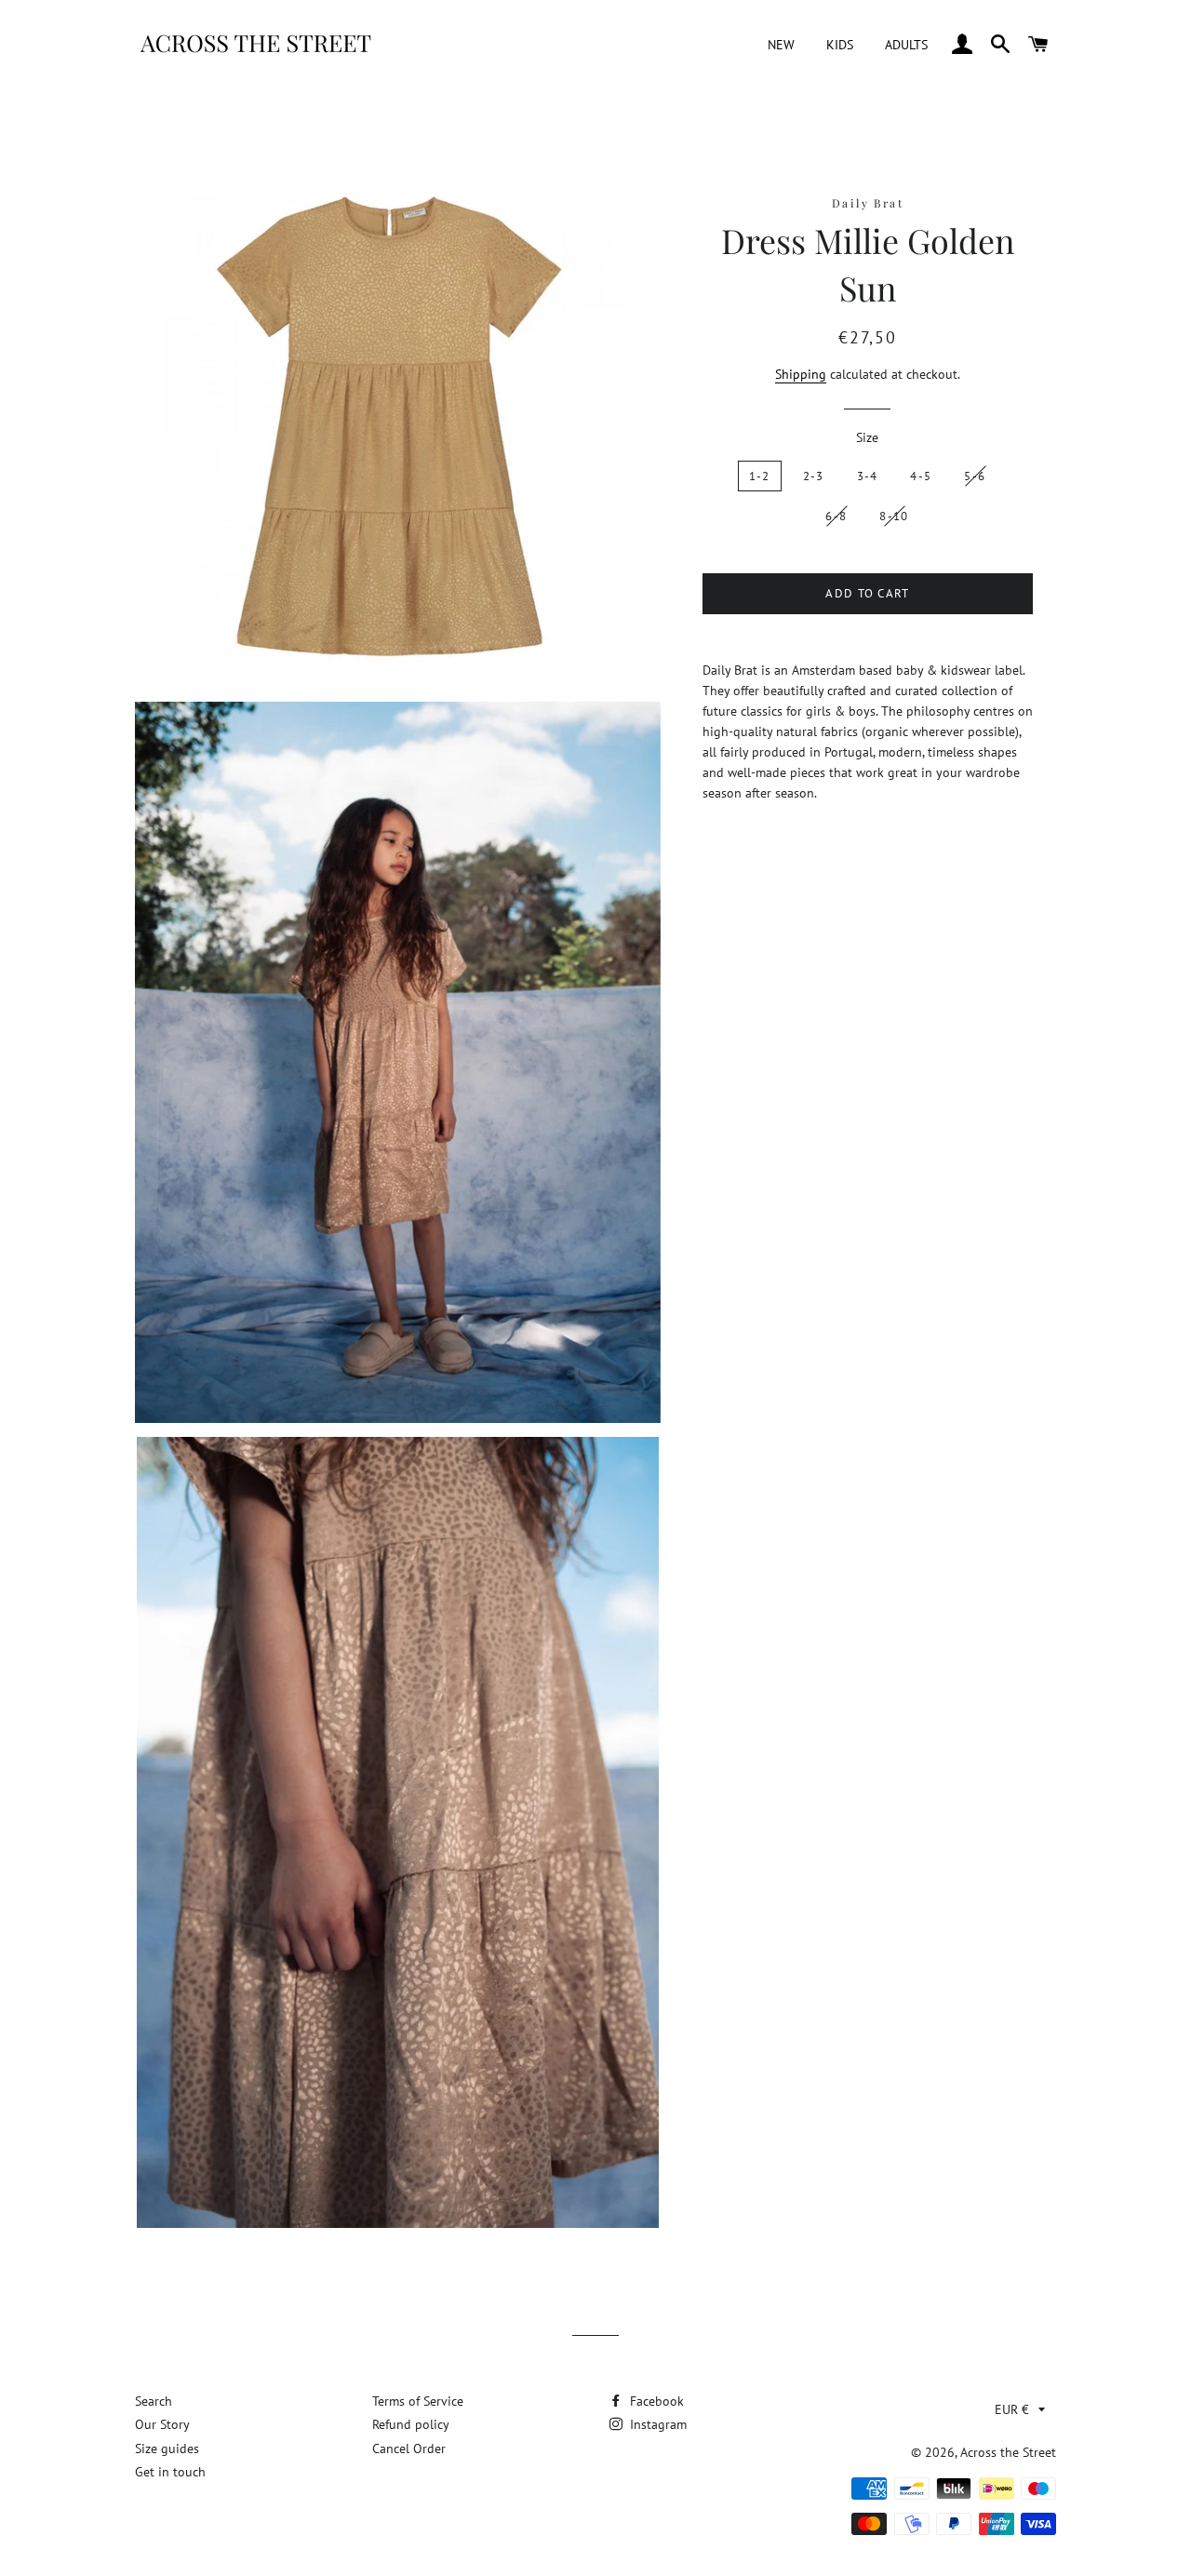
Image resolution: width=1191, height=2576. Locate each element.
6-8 (836, 516)
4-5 (921, 476)
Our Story (162, 2424)
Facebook (655, 2401)
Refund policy (411, 2424)
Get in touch (170, 2472)
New (781, 45)
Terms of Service (418, 2401)
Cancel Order (409, 2449)
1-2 (760, 476)
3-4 (868, 476)
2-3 (814, 476)
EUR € (1012, 2409)
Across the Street (1008, 2452)
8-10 (894, 516)
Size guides (167, 2449)
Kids (840, 45)
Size (867, 437)
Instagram (656, 2424)
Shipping (801, 374)
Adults (906, 45)
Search (154, 2401)
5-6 (975, 476)
